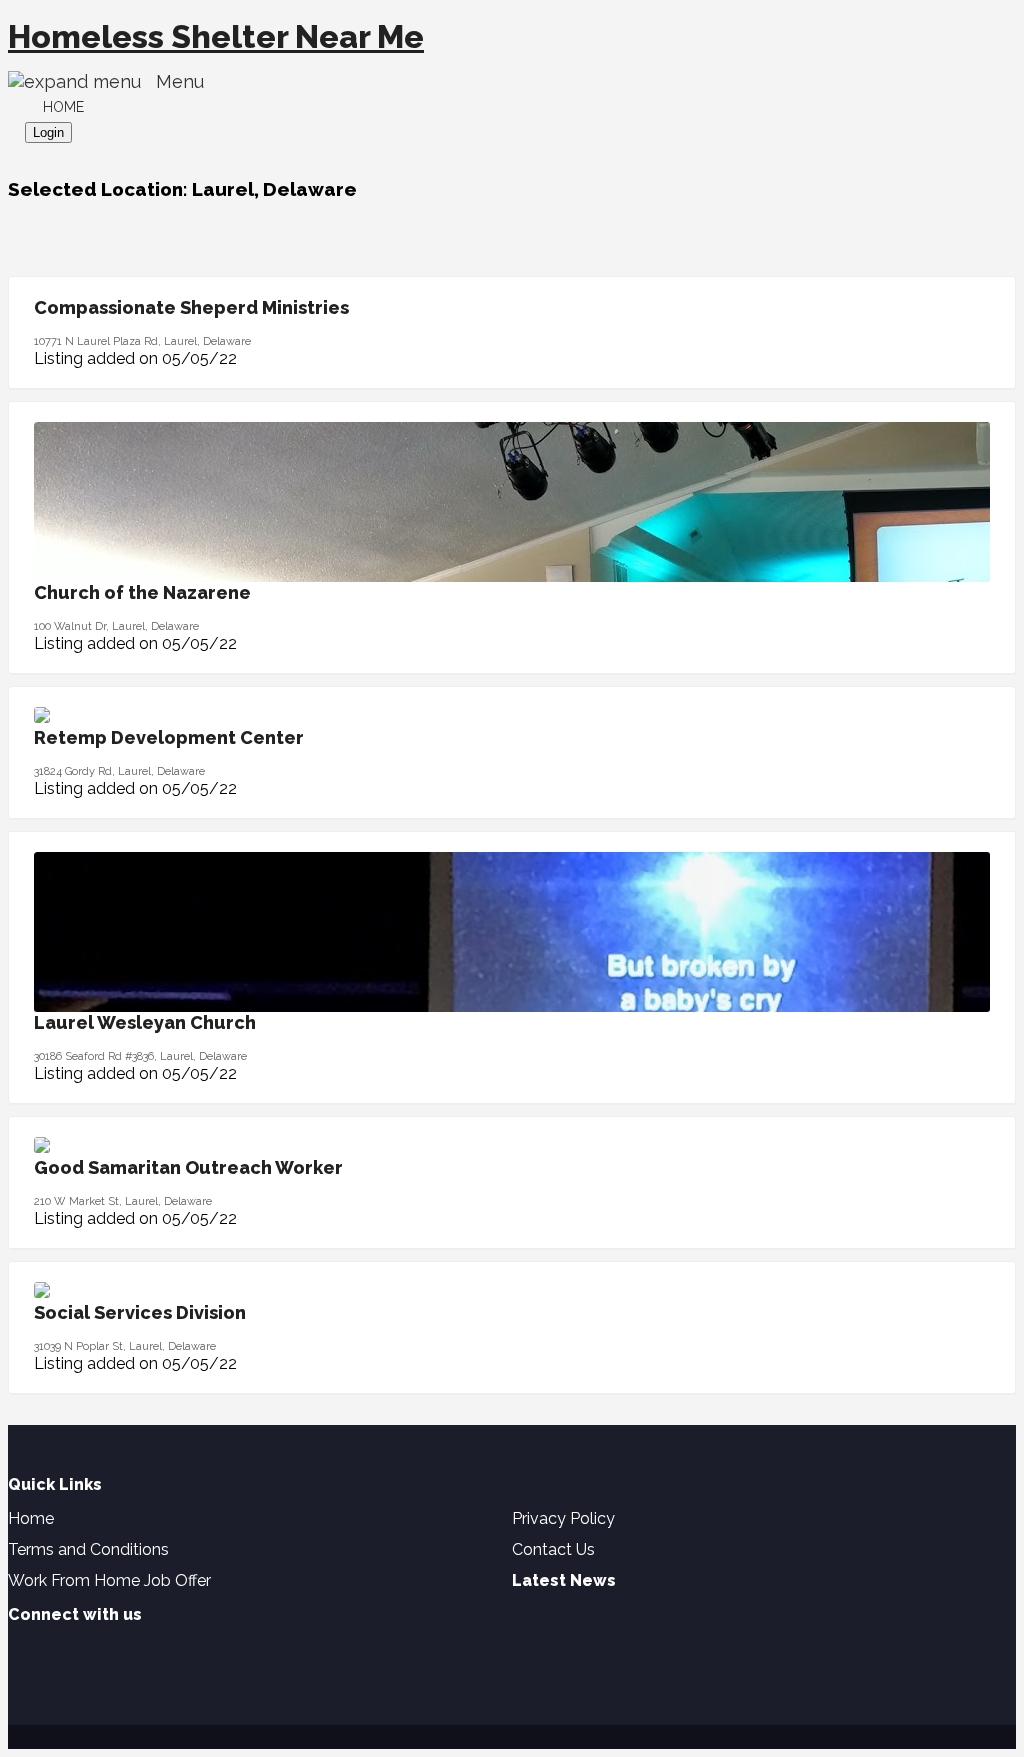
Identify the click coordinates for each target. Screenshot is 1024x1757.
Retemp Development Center (169, 737)
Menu (172, 81)
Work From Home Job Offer (109, 1580)
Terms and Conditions (88, 1549)
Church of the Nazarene (142, 592)
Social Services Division (140, 1312)
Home (63, 107)
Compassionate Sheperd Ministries (191, 307)
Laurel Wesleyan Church (145, 1022)
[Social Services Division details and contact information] (42, 1292)
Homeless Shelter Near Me (216, 36)
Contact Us (553, 1549)
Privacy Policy (563, 1518)
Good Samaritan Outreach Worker (188, 1167)
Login (48, 132)
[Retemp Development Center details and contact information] (42, 717)
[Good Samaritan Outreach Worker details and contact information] (42, 1147)
